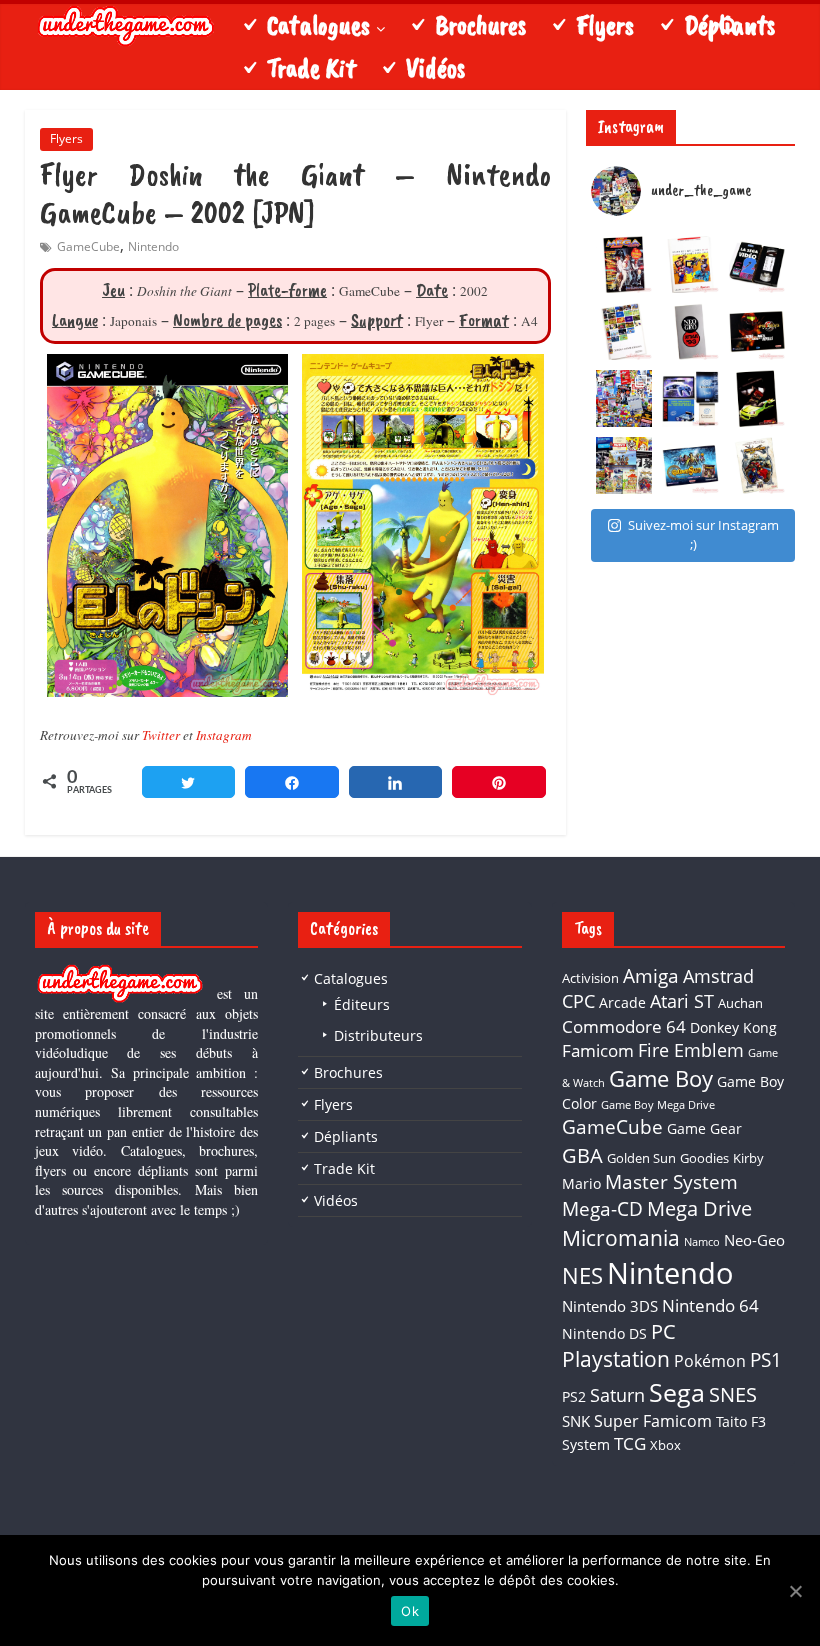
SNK (576, 1421)
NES (582, 1275)
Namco (702, 1242)
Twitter (161, 735)
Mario (581, 1183)
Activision (590, 978)
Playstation (616, 1359)
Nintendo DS (604, 1333)
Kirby (748, 1158)
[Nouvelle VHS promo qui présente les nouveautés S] (757, 264)
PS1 (766, 1360)
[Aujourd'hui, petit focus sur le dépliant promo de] (757, 398)
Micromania (621, 1237)
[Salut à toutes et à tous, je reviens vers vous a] (690, 465)
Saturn (617, 1395)
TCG (630, 1443)
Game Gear (704, 1128)
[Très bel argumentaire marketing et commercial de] (757, 331)
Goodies (704, 1158)
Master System (671, 1181)
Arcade (622, 1002)
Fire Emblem (691, 1050)
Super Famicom (653, 1421)
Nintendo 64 (710, 1305)
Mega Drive (699, 1208)
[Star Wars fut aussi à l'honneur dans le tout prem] (624, 264)
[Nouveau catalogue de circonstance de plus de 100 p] (690, 264)
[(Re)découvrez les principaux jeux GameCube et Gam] (624, 331)
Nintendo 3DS (610, 1306)
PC (663, 1331)
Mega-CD (602, 1208)
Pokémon (710, 1361)
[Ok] (795, 1591)
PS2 (574, 1396)
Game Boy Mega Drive (658, 1105)
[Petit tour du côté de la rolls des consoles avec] (690, 331)
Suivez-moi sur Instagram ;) (703, 535)
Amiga (651, 975)
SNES (733, 1394)
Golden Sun (641, 1158)
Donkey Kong (733, 1027)
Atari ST (682, 1001)
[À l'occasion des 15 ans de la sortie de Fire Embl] (757, 465)
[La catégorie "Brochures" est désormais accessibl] (624, 465)
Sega (677, 1392)
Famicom (598, 1050)
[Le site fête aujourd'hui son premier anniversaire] (624, 398)
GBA (582, 1155)
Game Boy (661, 1078)
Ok (410, 1611)
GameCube (88, 246)
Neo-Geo (754, 1240)
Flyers (66, 138)
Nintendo (153, 246)
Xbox (665, 1445)
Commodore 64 (624, 1026)
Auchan (740, 1003)
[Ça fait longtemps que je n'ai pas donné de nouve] (690, 398)
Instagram (224, 735)
